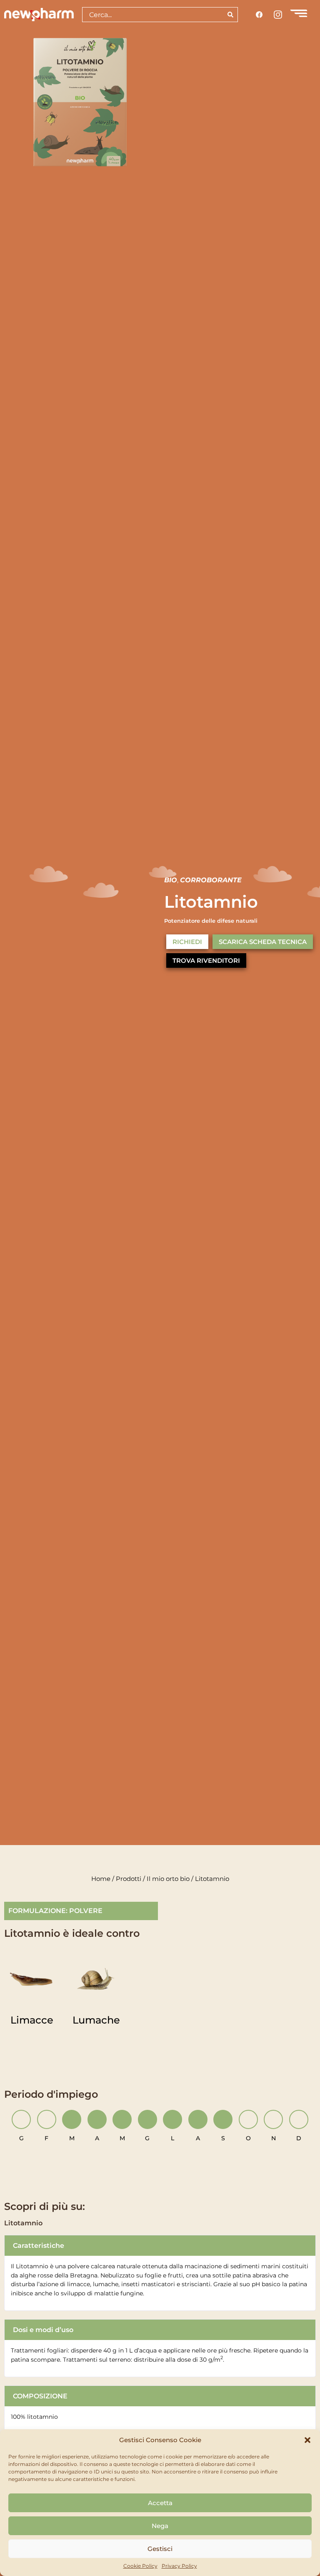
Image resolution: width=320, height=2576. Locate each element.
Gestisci (160, 2549)
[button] (307, 2440)
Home (101, 1879)
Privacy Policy (179, 2566)
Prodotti (129, 1879)
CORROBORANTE (211, 880)
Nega (160, 2526)
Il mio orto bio (168, 1879)
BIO (171, 880)
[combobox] (153, 15)
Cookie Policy (140, 2566)
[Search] (231, 15)
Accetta (160, 2503)
